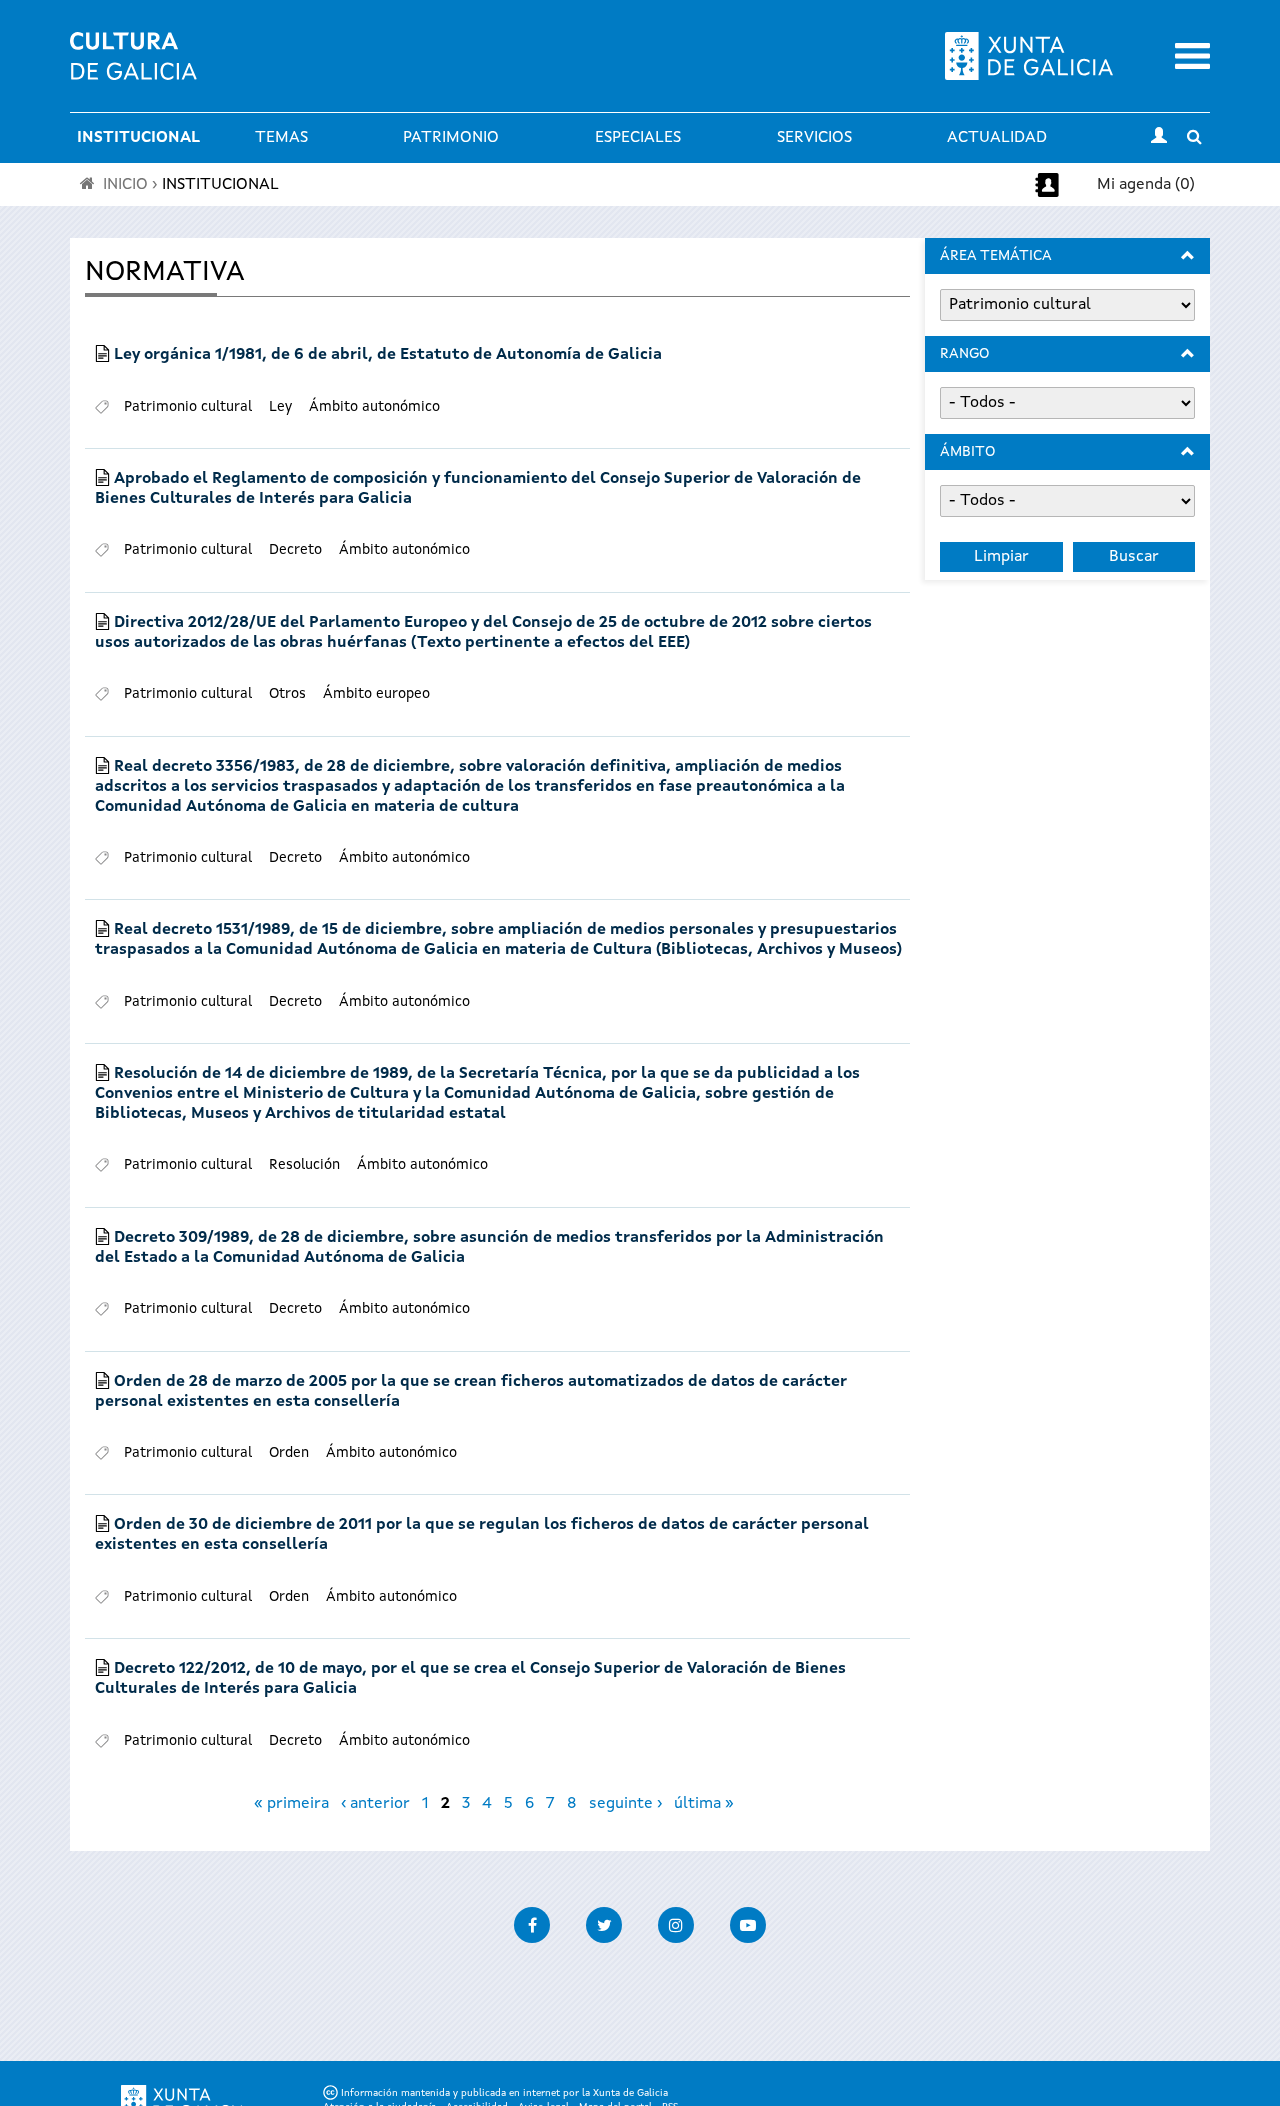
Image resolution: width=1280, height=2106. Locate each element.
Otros (287, 694)
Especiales (638, 138)
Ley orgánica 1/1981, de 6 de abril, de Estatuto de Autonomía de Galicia (388, 355)
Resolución (304, 1165)
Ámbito (967, 452)
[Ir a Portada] (133, 68)
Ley (280, 407)
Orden (289, 1453)
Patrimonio (451, 138)
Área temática (996, 256)
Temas (281, 138)
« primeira (291, 1804)
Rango (964, 354)
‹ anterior (375, 1804)
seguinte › (625, 1804)
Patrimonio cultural (188, 407)
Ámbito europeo (376, 694)
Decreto (295, 550)
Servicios (814, 138)
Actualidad (997, 138)
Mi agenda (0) (1146, 185)
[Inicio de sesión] (1159, 138)
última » (704, 1804)
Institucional (138, 138)
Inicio (125, 185)
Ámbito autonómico (374, 407)
